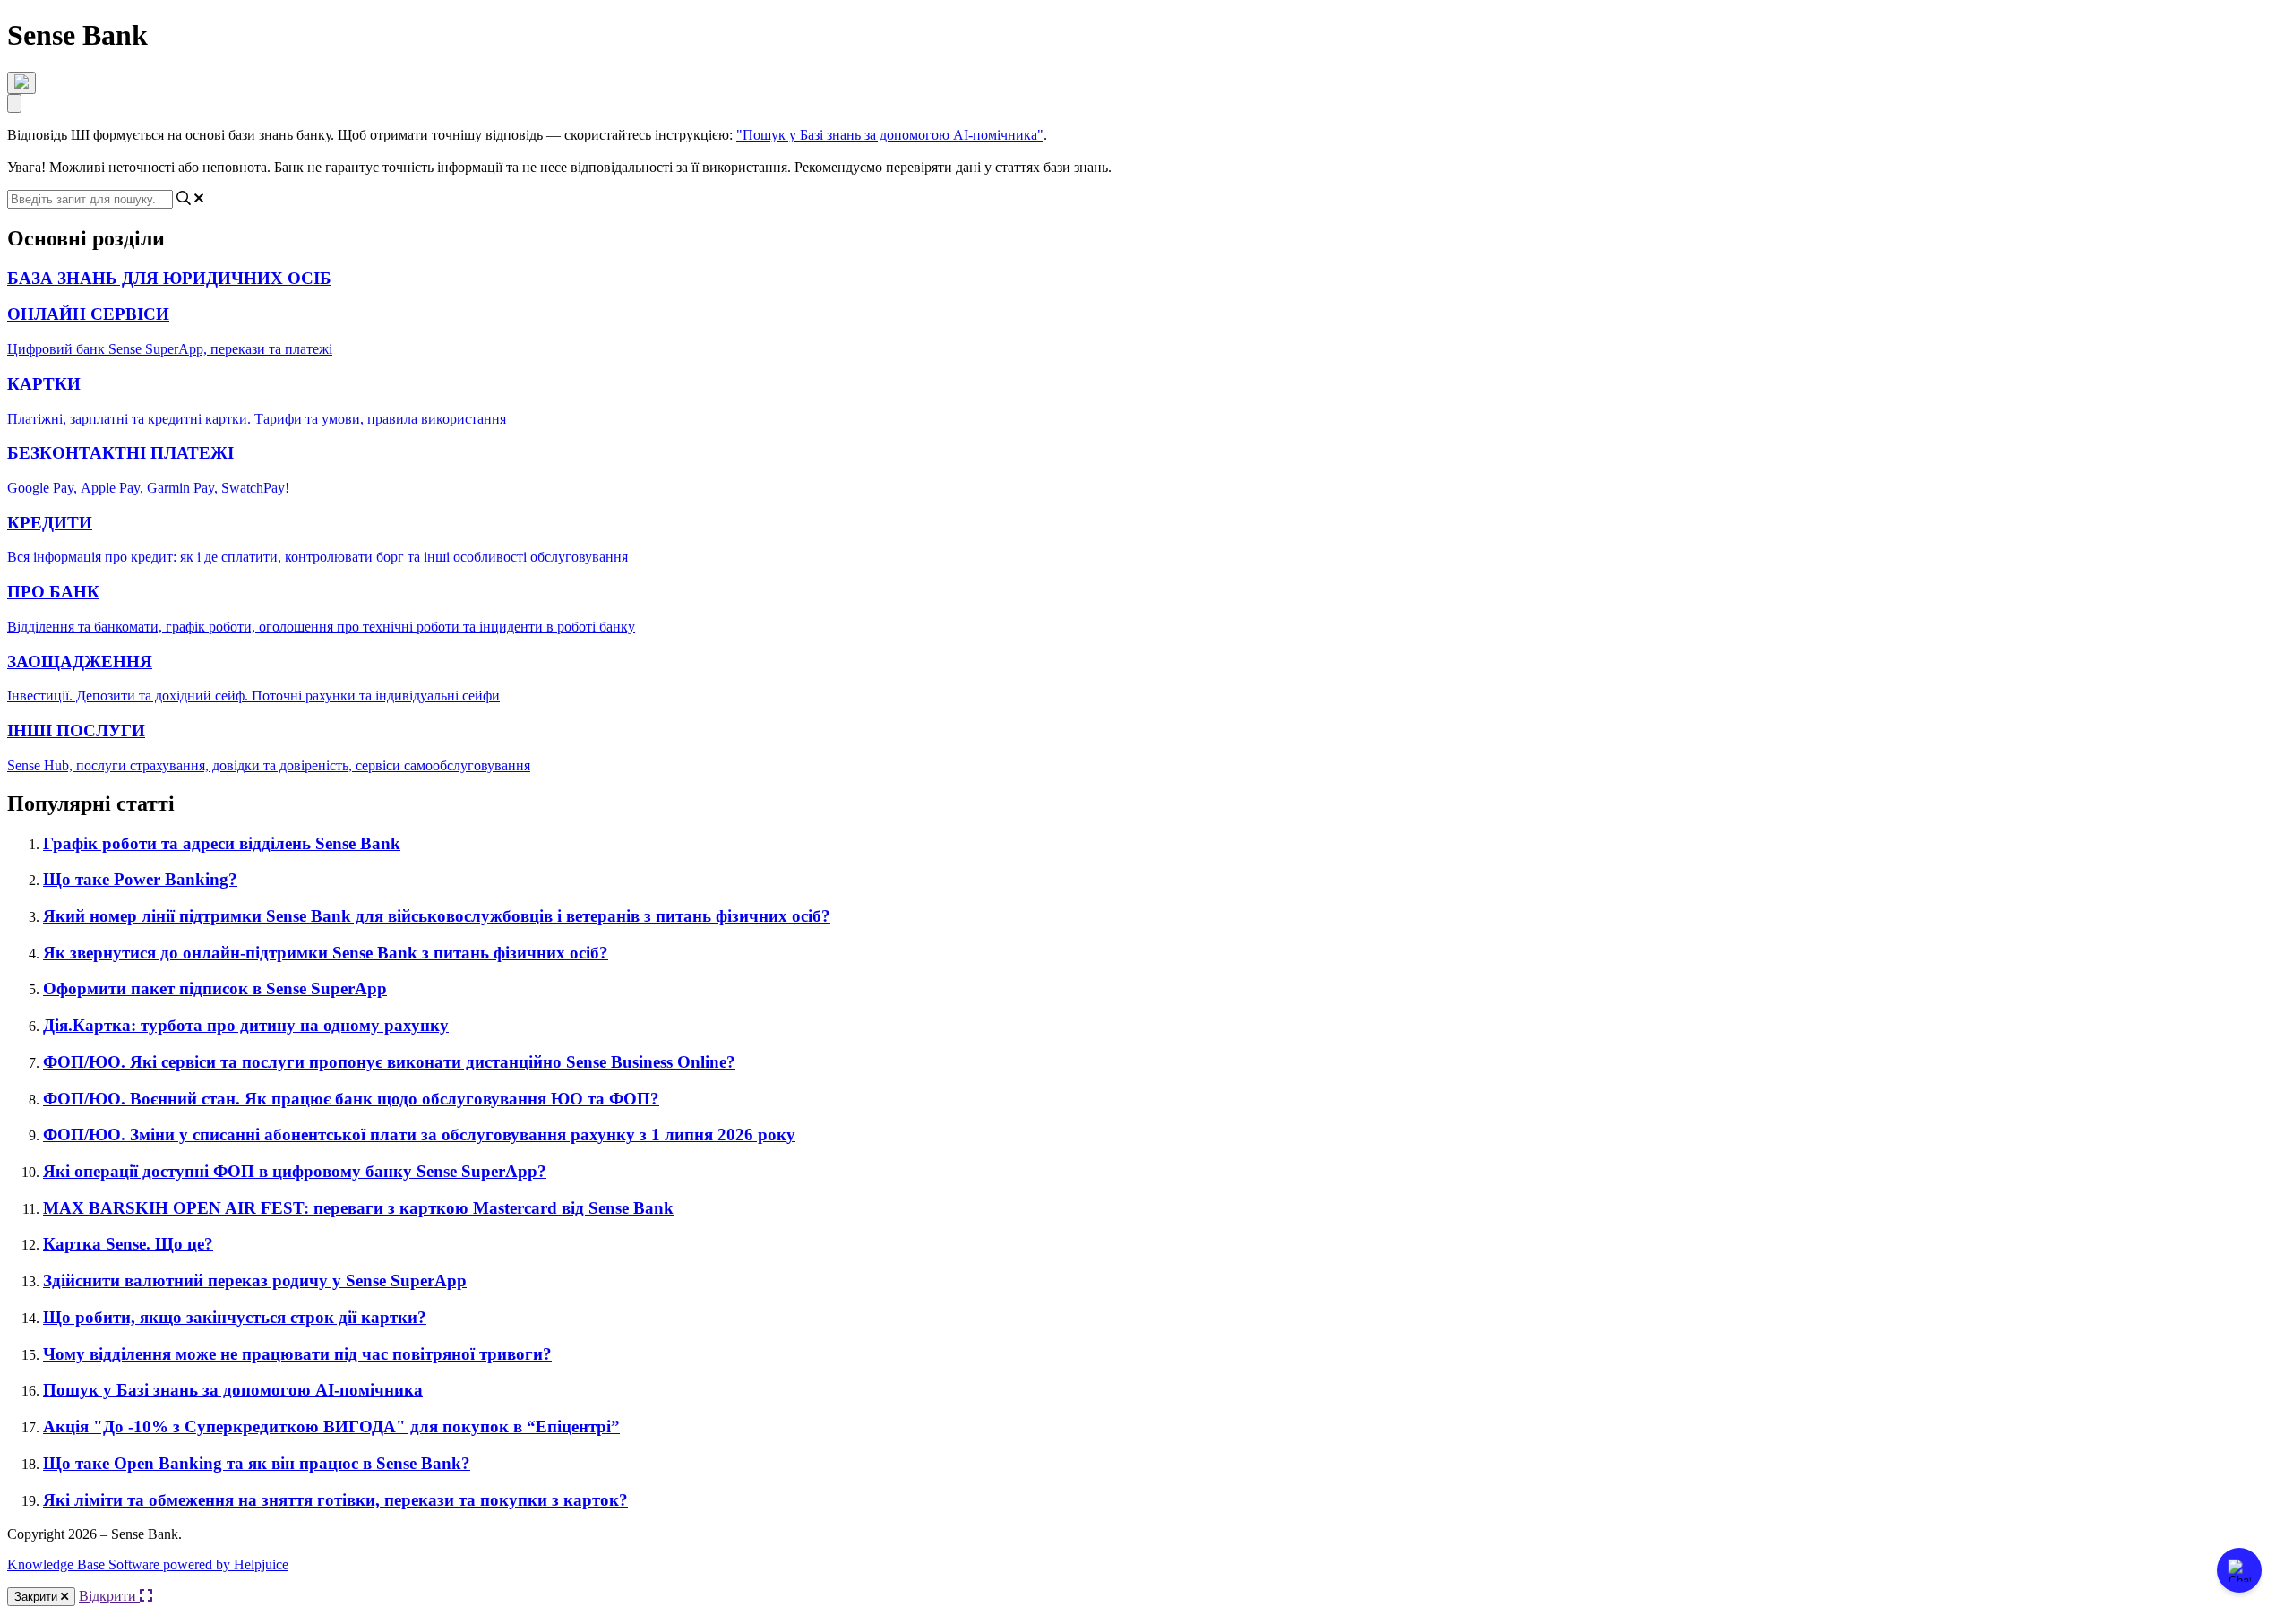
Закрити (38, 1597)
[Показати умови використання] (21, 83)
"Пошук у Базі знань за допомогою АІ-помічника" (890, 135)
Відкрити (109, 1596)
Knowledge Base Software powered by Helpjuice (148, 1564)
